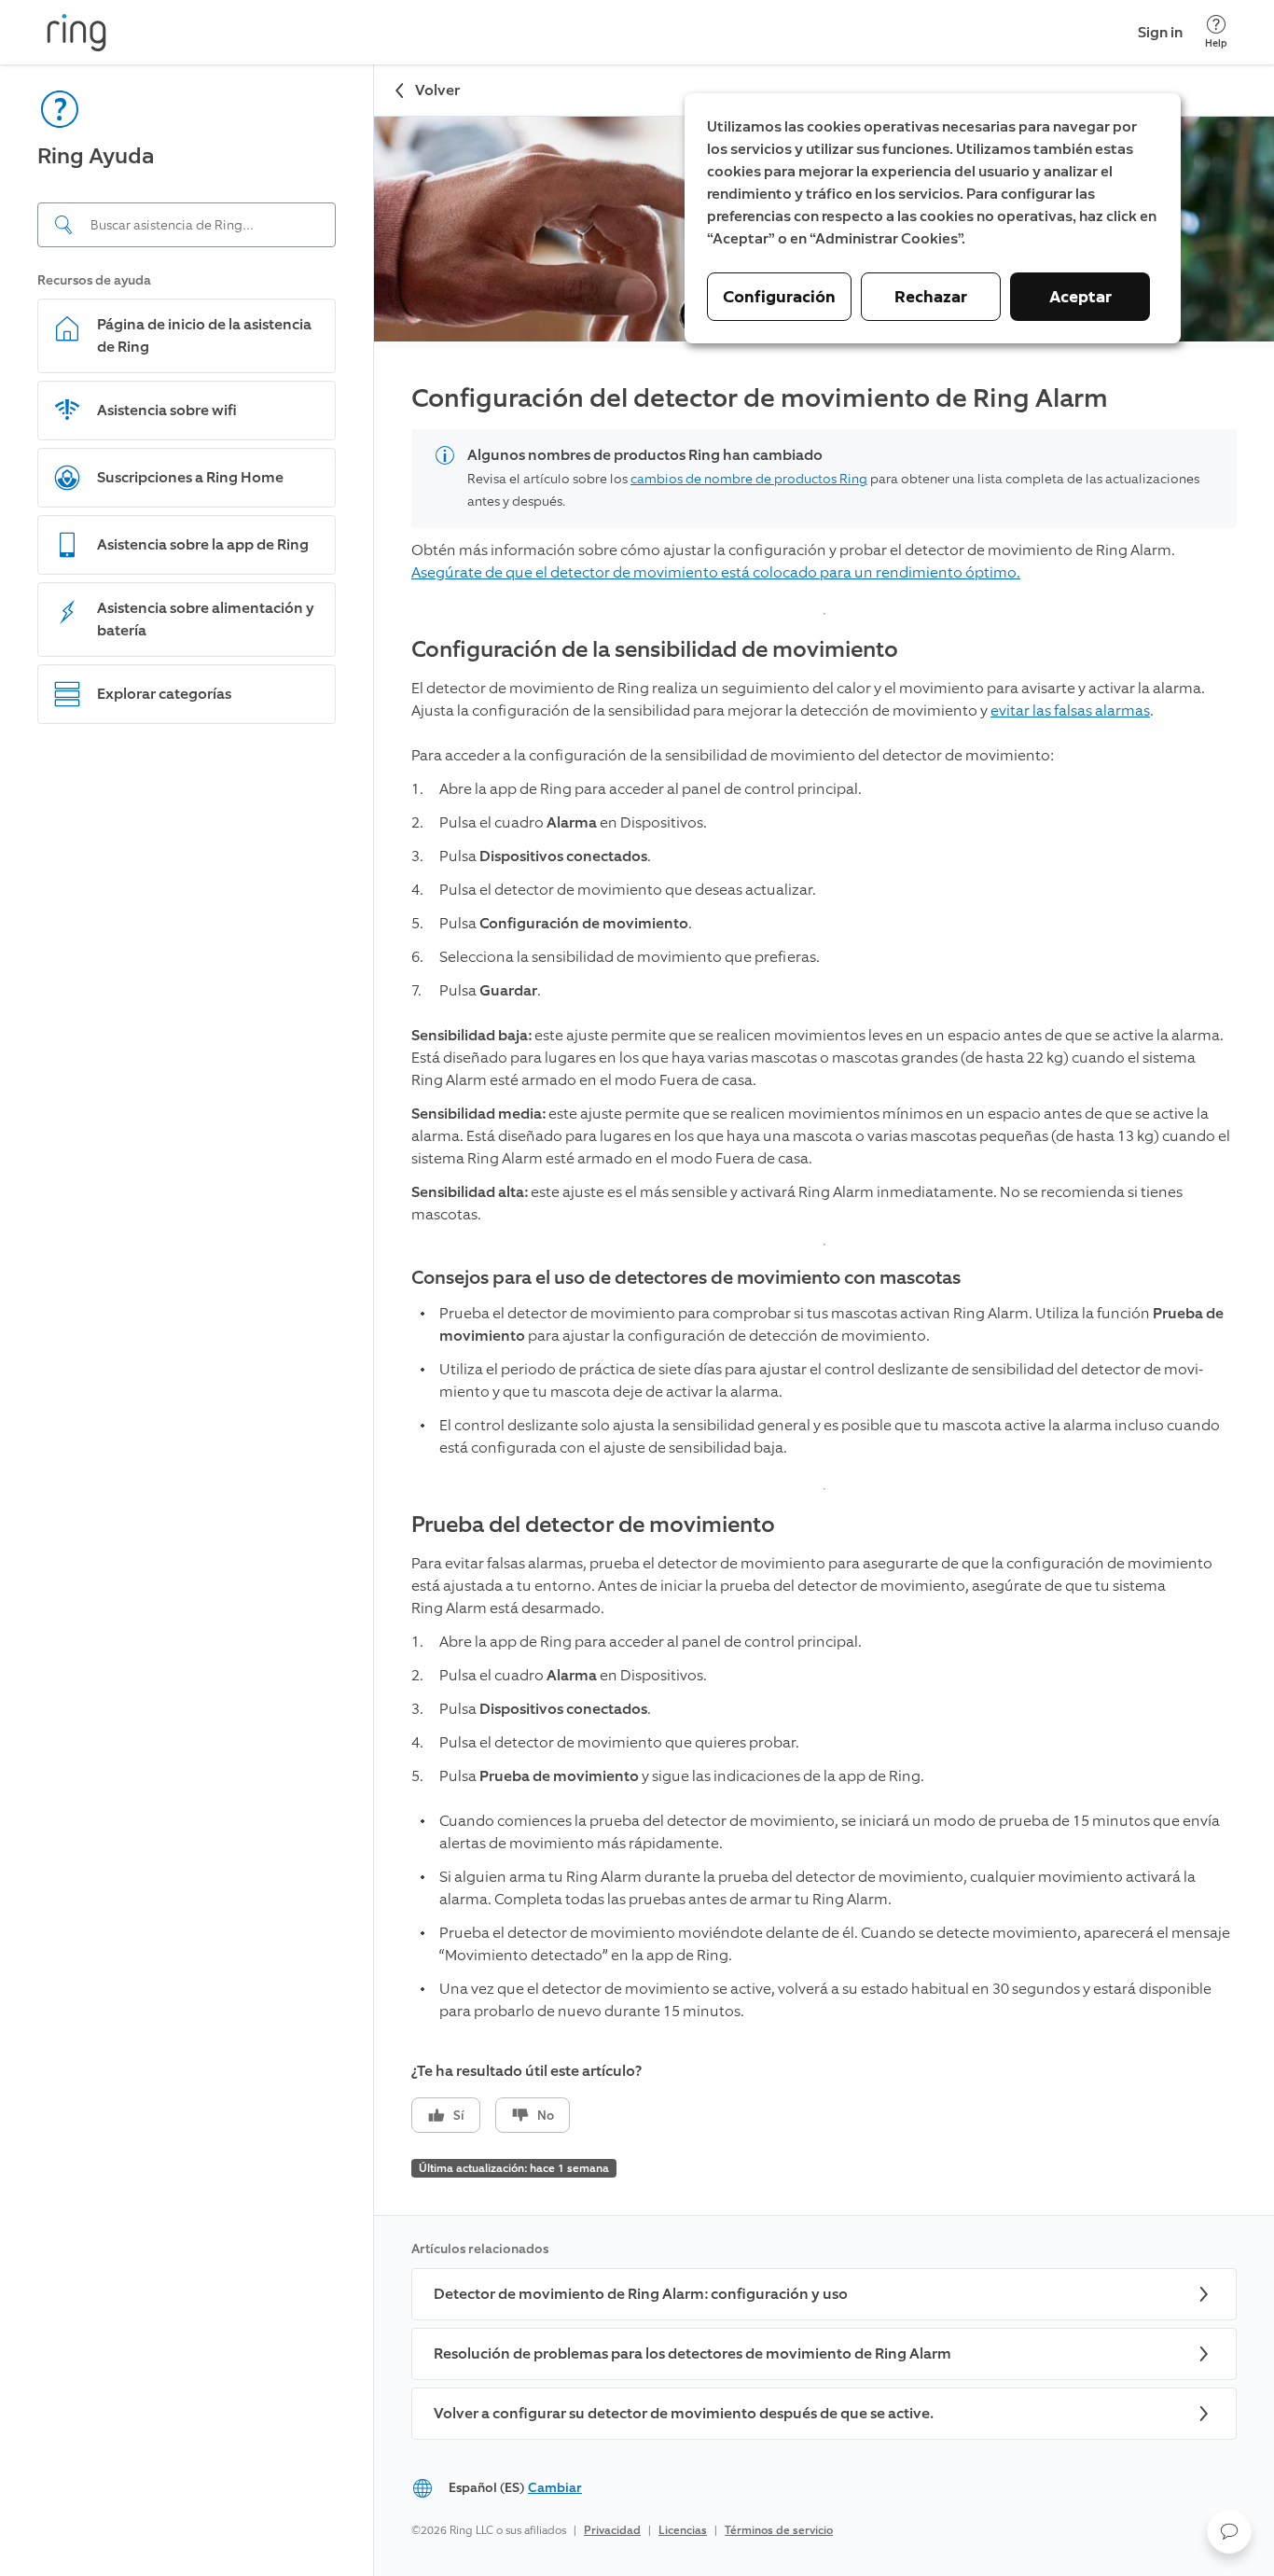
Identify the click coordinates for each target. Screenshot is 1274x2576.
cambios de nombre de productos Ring (749, 479)
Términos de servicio (779, 2530)
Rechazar (931, 297)
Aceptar (1080, 297)
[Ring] (76, 33)
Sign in (1160, 32)
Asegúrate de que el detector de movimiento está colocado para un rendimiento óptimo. (716, 572)
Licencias (683, 2530)
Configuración (779, 297)
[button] (1229, 2531)
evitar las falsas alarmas (1070, 710)
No (546, 2116)
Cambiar (555, 2488)
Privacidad (612, 2530)
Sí (459, 2116)
